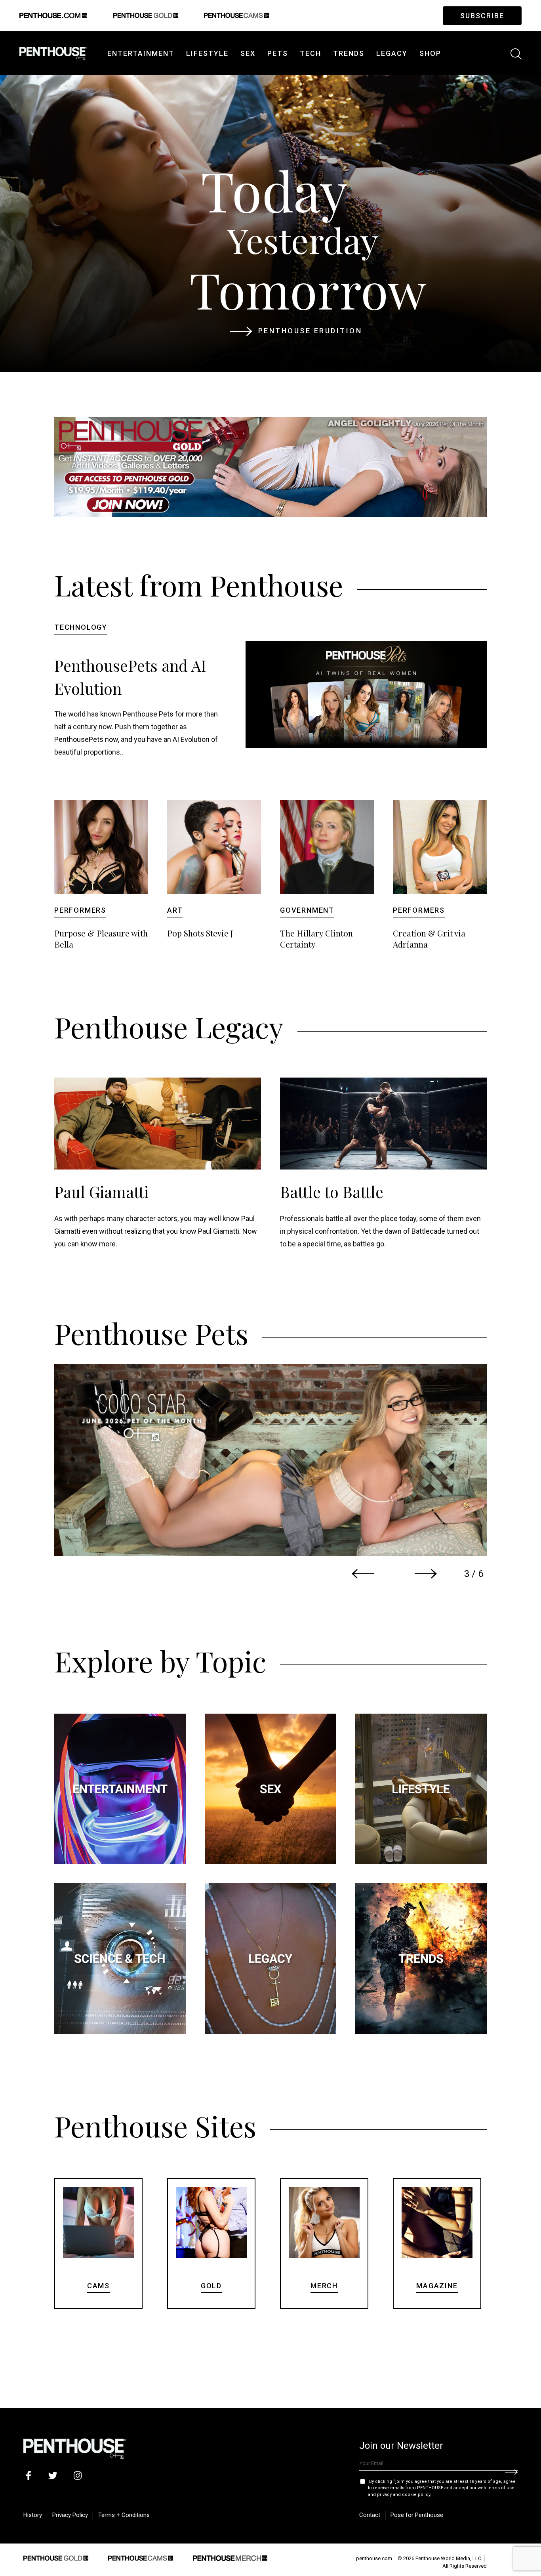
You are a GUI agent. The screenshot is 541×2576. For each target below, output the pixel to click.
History (33, 2515)
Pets (278, 53)
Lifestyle (207, 53)
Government (307, 910)
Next (426, 1574)
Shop (430, 53)
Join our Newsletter (401, 2446)
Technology (81, 627)
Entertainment (141, 53)
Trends (349, 53)
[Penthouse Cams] (141, 2557)
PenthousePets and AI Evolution (130, 677)
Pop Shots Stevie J (200, 933)
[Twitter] (53, 2475)
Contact (370, 2515)
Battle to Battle (332, 1192)
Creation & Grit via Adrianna (429, 938)
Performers (80, 910)
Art (175, 910)
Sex (248, 53)
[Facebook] (28, 2475)
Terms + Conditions (124, 2515)
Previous (363, 1574)
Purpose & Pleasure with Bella (101, 938)
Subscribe (482, 16)
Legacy (392, 53)
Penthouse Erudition (310, 331)
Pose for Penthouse (417, 2515)
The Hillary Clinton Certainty (316, 938)
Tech (311, 53)
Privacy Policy (70, 2515)
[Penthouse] (53, 52)
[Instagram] (77, 2475)
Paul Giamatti (101, 1192)
